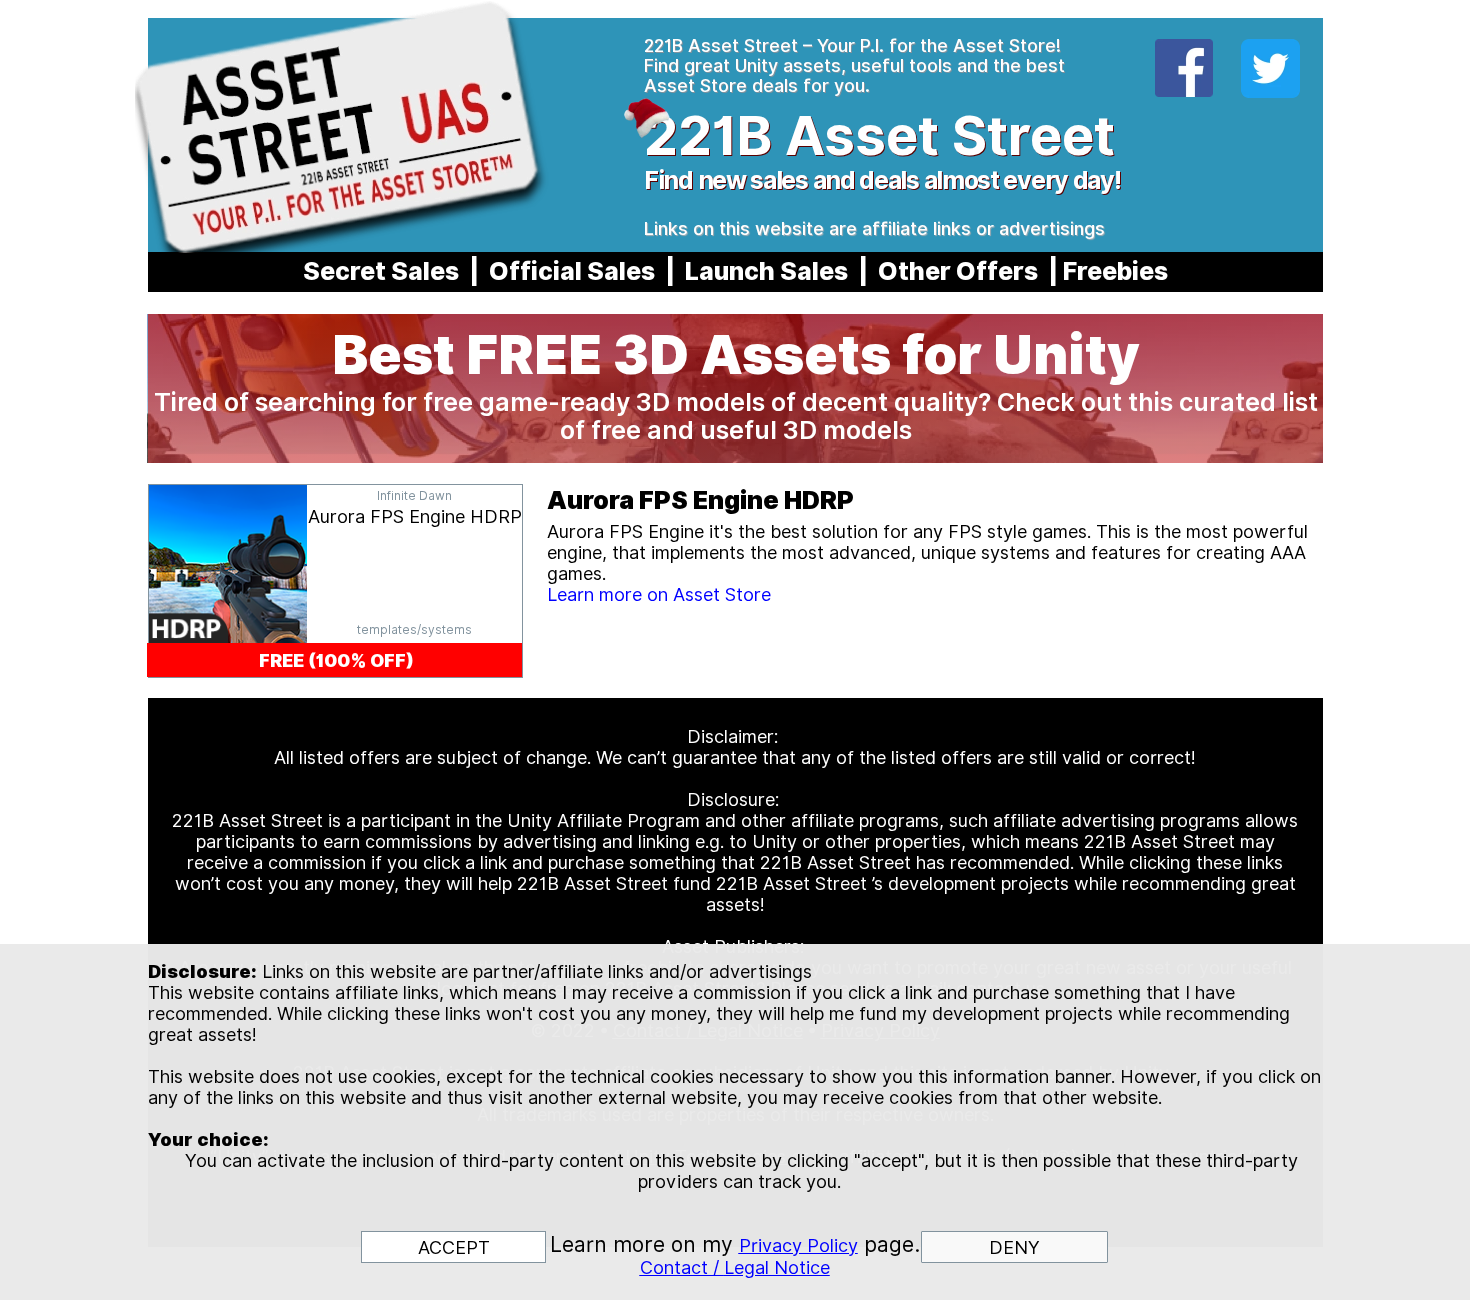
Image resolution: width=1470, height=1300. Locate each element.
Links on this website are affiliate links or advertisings (874, 228)
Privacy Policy (798, 1245)
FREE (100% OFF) (336, 660)
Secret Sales (381, 271)
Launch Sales (766, 271)
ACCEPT (454, 1247)
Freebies (1115, 271)
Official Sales (572, 271)
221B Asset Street (879, 135)
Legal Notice (777, 1267)
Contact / (682, 1267)
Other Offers (958, 271)
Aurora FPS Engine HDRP (415, 516)
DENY (1014, 1247)
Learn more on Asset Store (659, 594)
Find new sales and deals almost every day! (882, 180)
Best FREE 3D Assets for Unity (736, 354)
